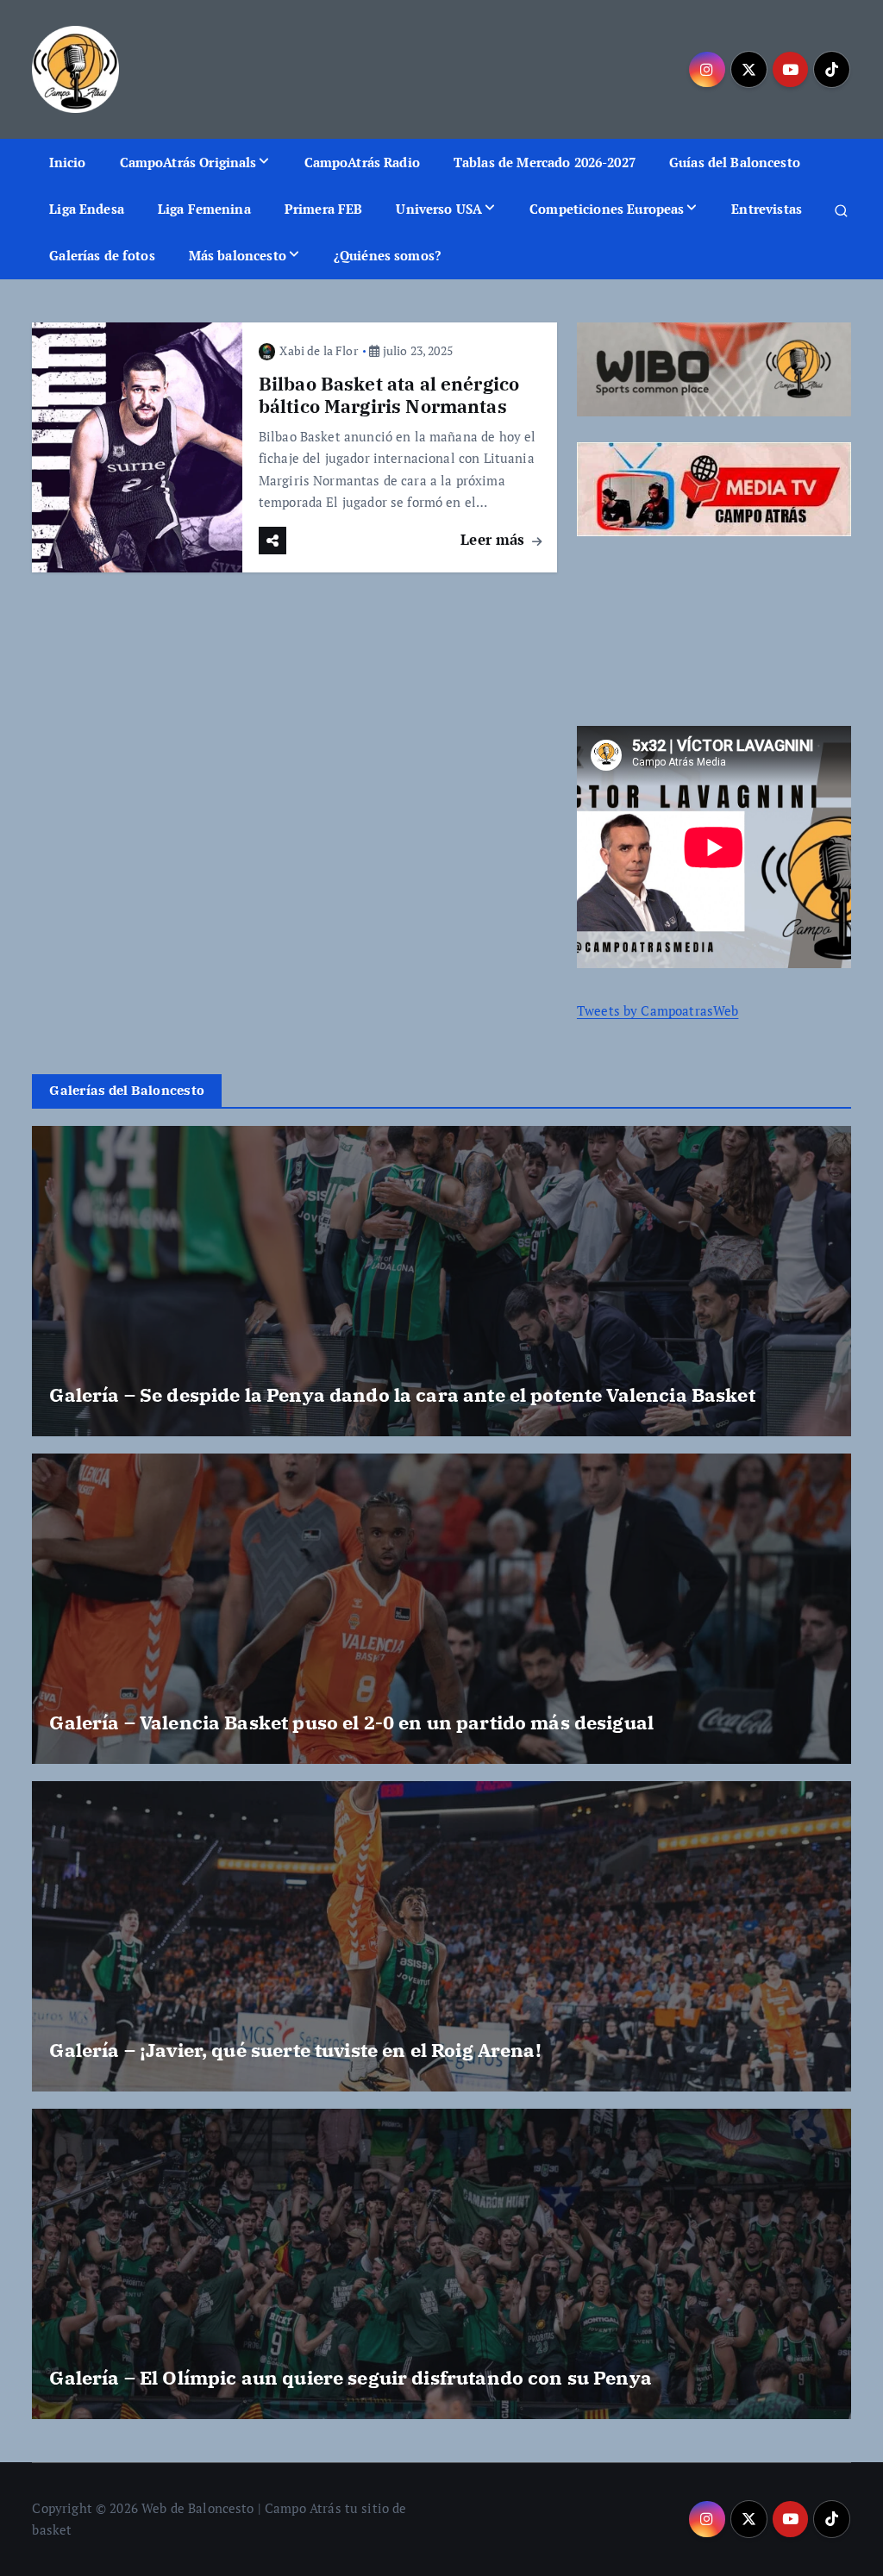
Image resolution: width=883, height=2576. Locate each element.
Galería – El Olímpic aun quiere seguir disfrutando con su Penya (350, 2377)
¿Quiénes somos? (387, 255)
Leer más (495, 539)
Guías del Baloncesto (735, 162)
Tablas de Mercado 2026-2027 (545, 162)
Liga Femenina (204, 209)
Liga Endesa (87, 209)
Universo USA (439, 209)
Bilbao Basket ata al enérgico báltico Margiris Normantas (389, 395)
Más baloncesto (238, 255)
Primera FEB (324, 209)
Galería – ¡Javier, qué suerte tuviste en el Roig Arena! (295, 2050)
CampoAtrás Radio (362, 162)
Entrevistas (767, 209)
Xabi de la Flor (318, 350)
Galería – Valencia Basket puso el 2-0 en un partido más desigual (351, 1722)
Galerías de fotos (102, 255)
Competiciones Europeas (607, 209)
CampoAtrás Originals (188, 162)
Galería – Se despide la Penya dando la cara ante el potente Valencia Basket (402, 1394)
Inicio (68, 162)
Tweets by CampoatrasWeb (658, 1010)
